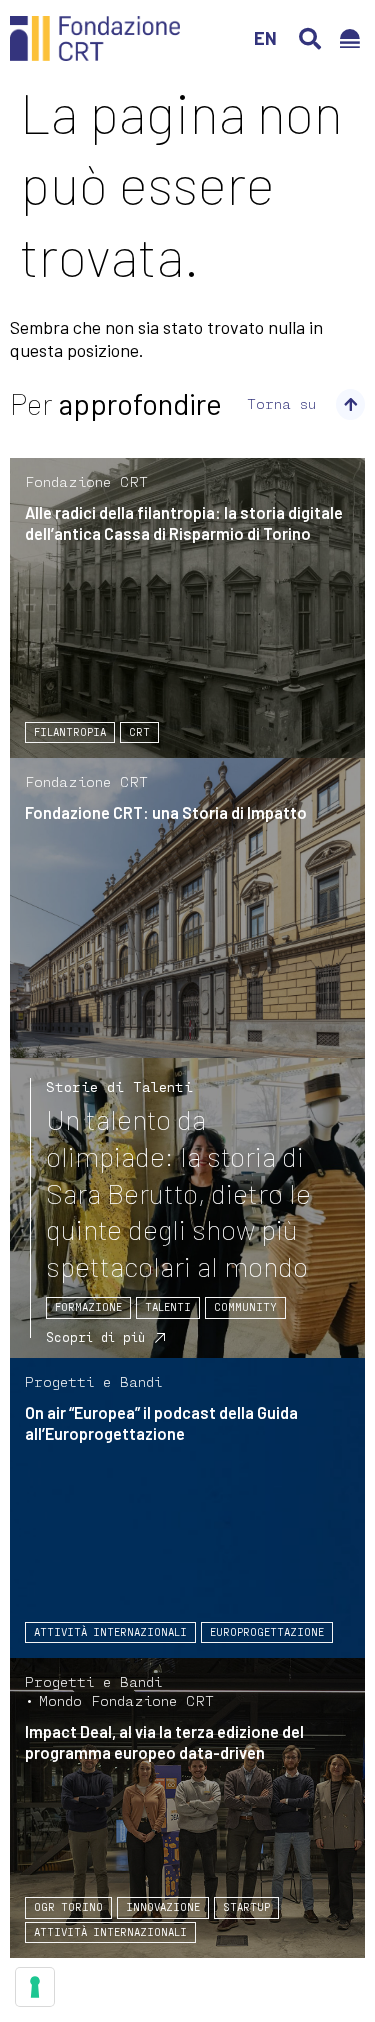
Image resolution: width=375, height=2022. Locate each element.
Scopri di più (95, 1337)
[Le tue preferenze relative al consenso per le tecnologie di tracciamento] (35, 1987)
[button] (310, 39)
